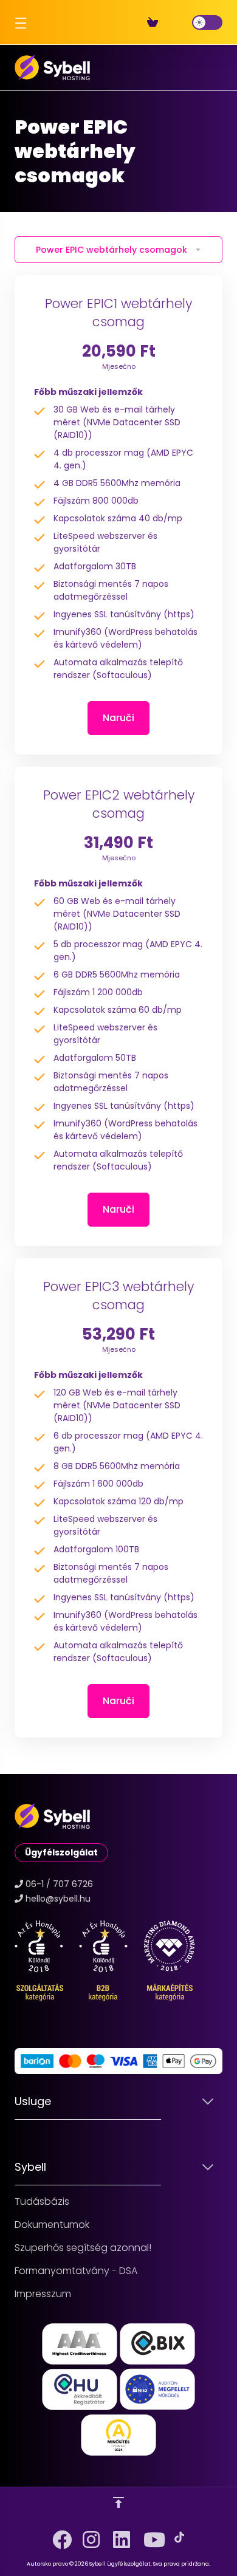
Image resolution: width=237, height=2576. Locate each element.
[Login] (182, 22)
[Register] (173, 22)
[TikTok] (179, 2537)
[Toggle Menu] (18, 22)
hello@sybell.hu (58, 1899)
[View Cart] (155, 22)
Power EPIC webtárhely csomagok (112, 250)
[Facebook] (58, 2535)
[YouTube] (149, 2535)
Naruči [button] (118, 718)
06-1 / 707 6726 (59, 1884)
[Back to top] (118, 2502)
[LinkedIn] (118, 2535)
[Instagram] (88, 2535)
